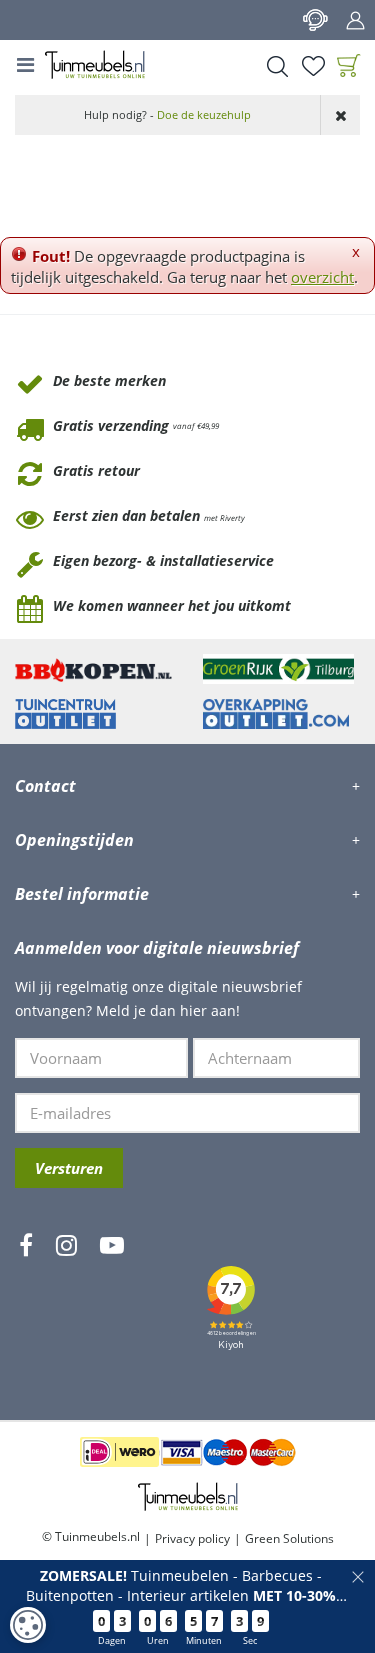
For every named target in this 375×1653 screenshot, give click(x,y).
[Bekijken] (349, 66)
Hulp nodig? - (167, 114)
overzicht (322, 277)
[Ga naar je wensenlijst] (313, 66)
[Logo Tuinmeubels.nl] (95, 65)
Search (277, 66)
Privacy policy (192, 1538)
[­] (26, 1304)
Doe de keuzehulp (204, 114)
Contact (315, 20)
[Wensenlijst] (313, 66)
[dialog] (28, 1625)
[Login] (355, 20)
